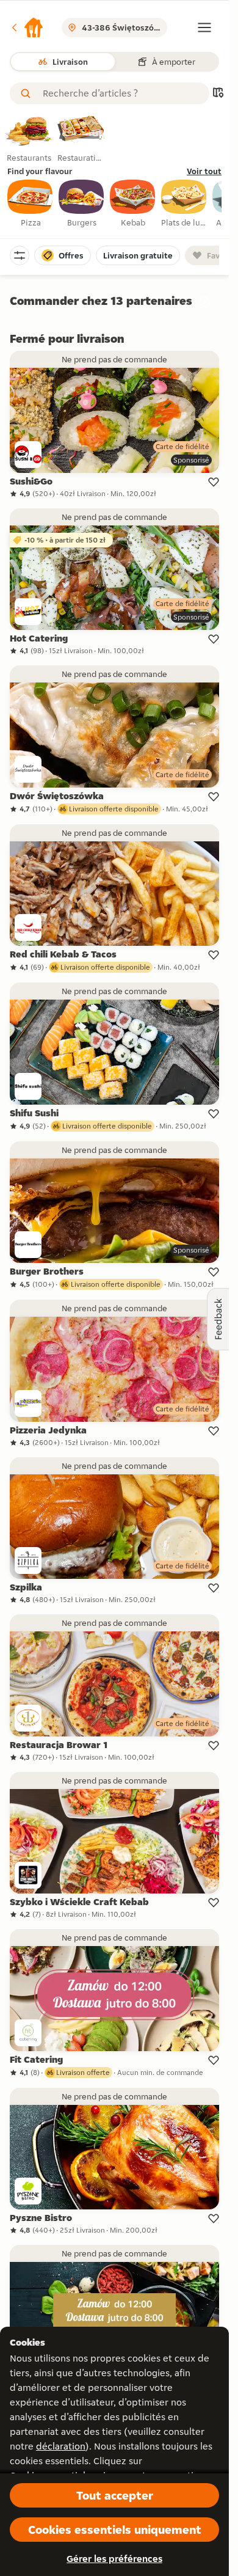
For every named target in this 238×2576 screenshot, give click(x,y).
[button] (27, 27)
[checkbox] (31, 204)
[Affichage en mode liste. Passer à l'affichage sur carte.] (218, 94)
